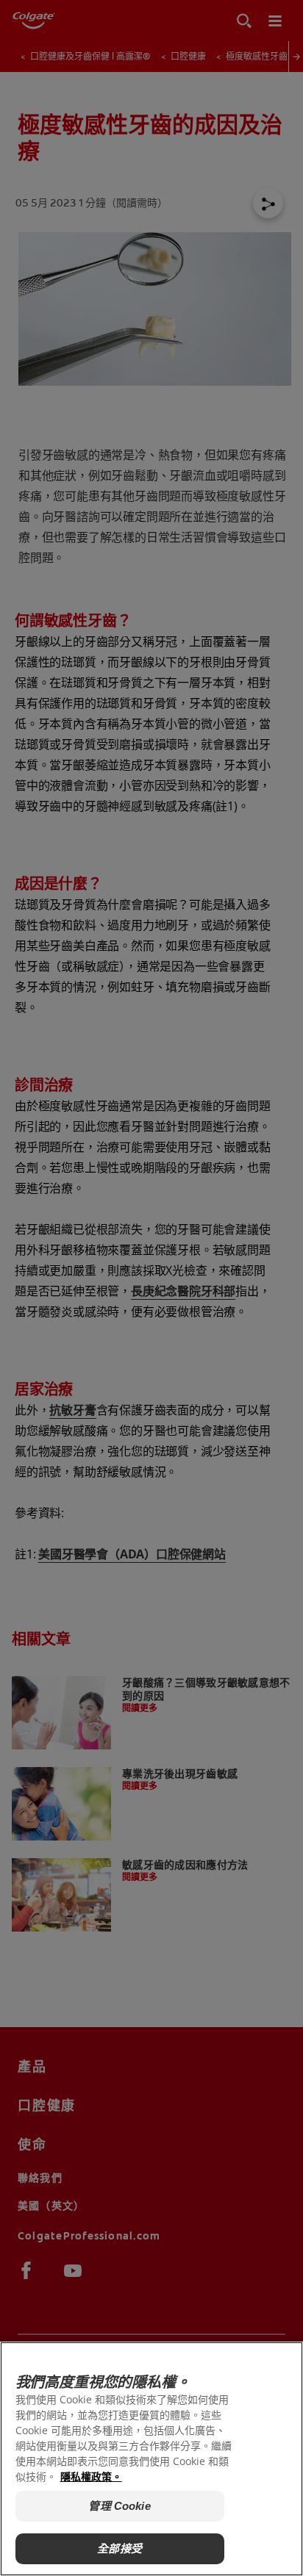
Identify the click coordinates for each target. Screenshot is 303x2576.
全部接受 (120, 2548)
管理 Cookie (119, 2506)
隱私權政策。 (91, 2476)
